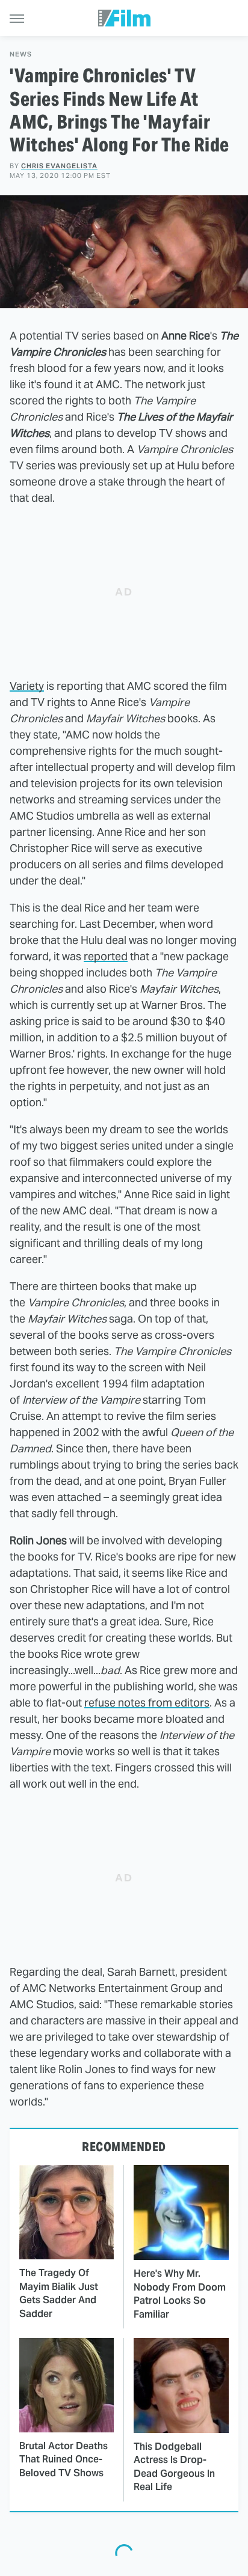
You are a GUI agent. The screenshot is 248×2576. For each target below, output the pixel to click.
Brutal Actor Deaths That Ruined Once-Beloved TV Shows (64, 2459)
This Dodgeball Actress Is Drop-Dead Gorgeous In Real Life (174, 2467)
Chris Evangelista (59, 166)
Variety (27, 686)
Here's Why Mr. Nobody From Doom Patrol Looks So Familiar (180, 2294)
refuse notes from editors (147, 1703)
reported (106, 956)
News (21, 54)
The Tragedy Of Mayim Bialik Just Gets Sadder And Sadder (59, 2293)
